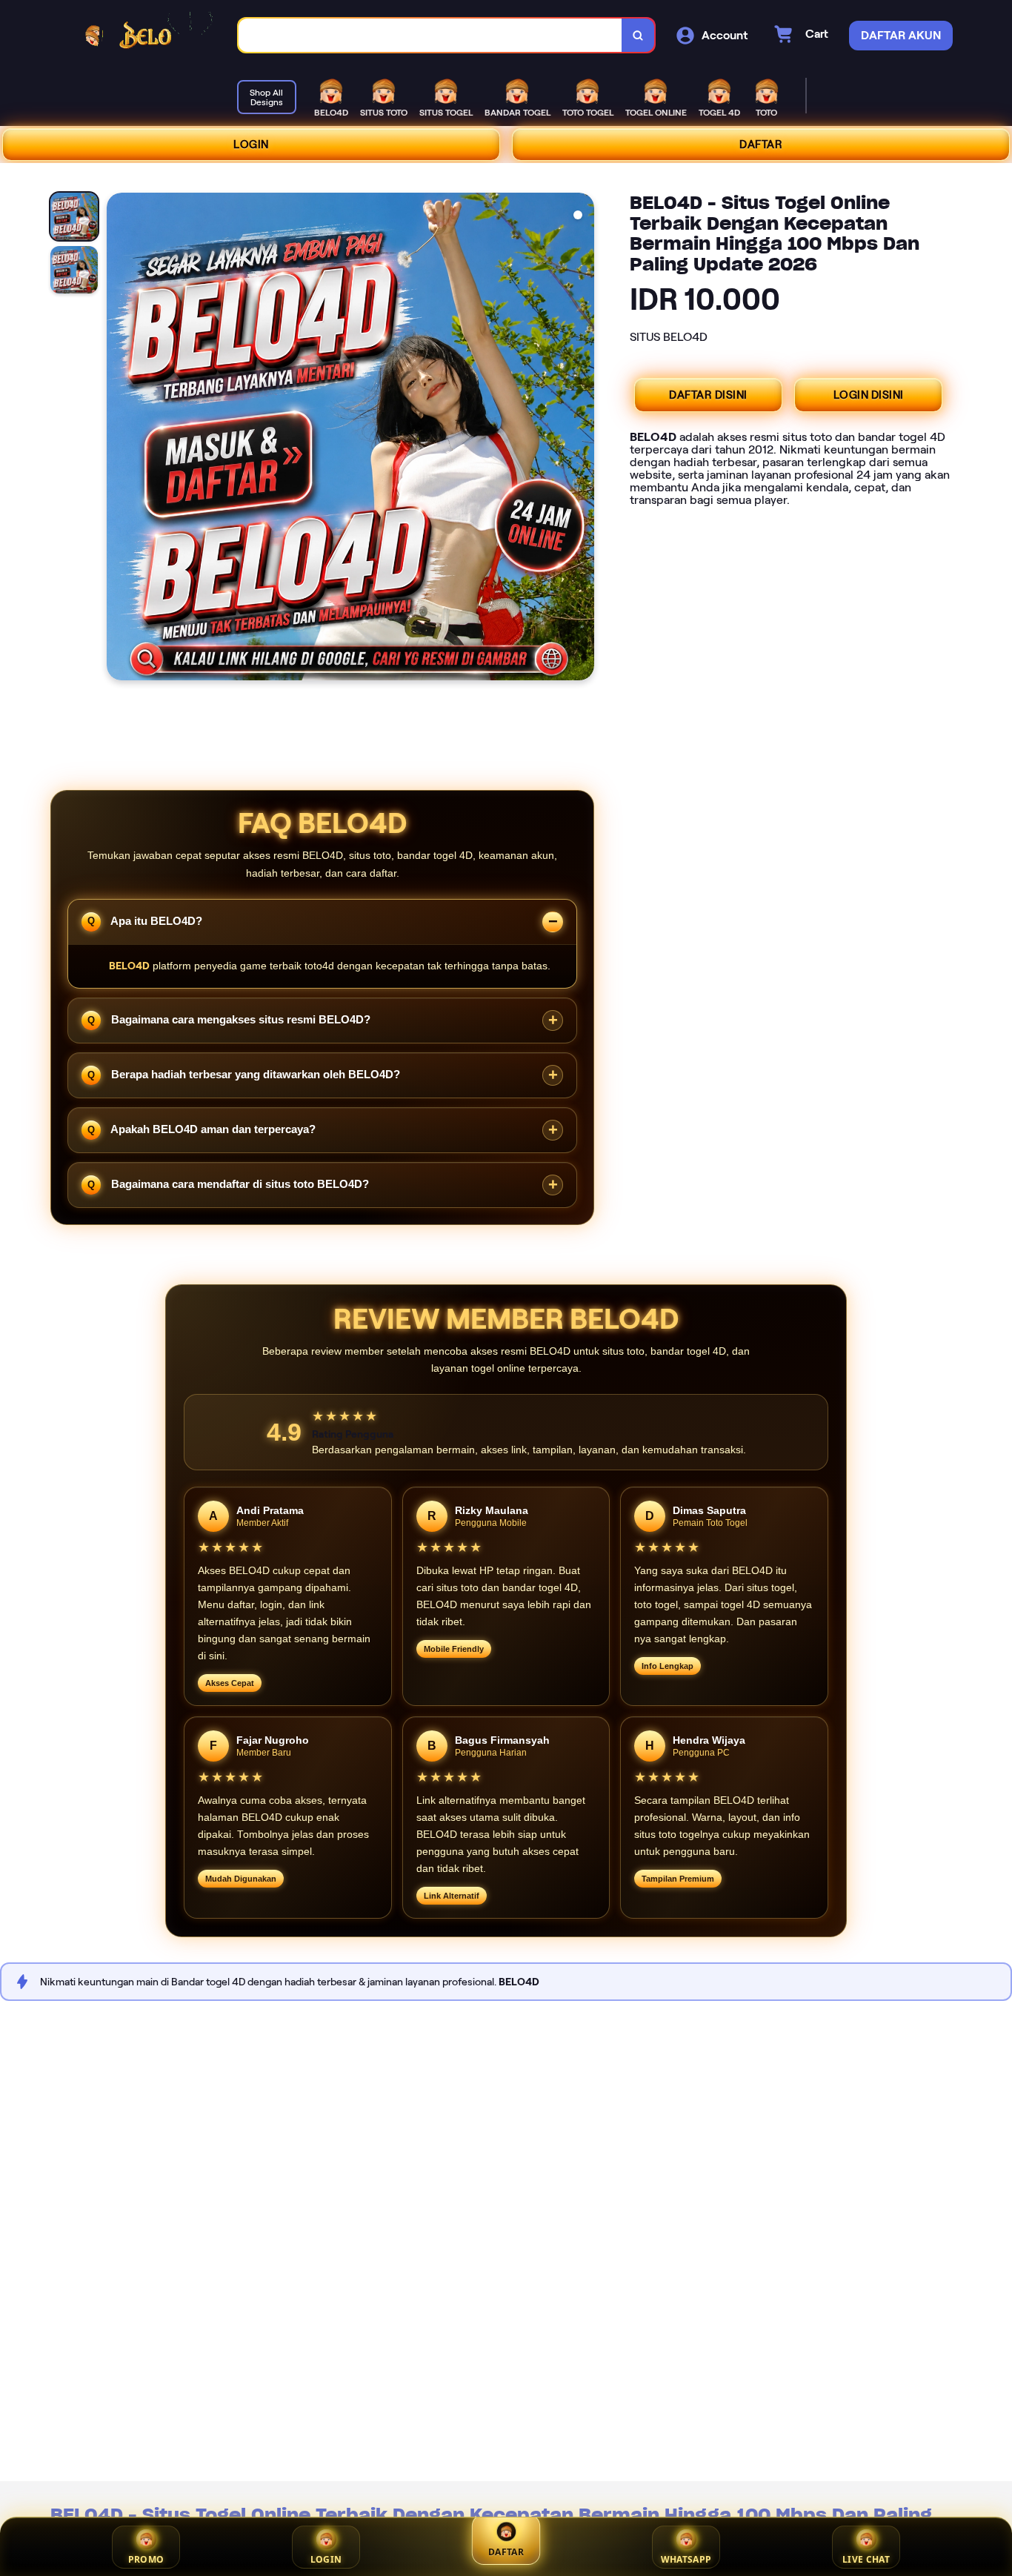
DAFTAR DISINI (708, 395)
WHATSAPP (686, 2559)
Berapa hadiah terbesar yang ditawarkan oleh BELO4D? (254, 1074)
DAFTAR (761, 145)
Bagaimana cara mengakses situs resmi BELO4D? (239, 1019)
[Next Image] (582, 439)
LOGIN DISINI (869, 395)
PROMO (146, 2559)
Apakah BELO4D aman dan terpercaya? (212, 1129)
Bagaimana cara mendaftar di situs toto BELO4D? (239, 1184)
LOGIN (251, 145)
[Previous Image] (119, 439)
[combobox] (430, 35)
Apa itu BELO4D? (155, 920)
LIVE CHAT (866, 2559)
